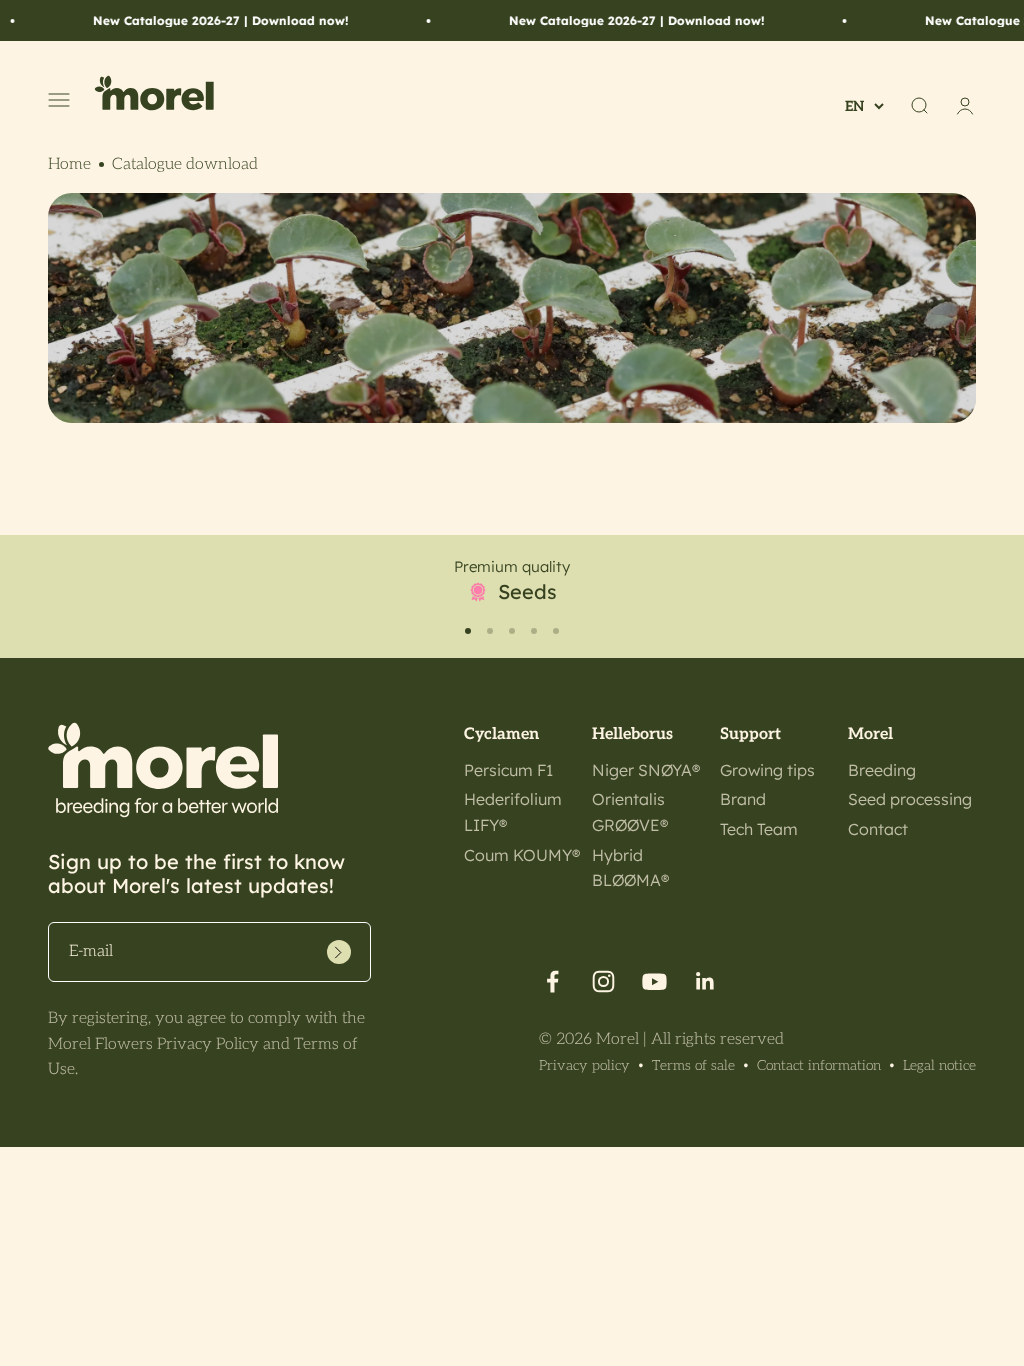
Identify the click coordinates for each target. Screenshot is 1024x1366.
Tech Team (759, 829)
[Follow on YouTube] (654, 981)
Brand (743, 799)
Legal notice (939, 1065)
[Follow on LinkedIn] (705, 981)
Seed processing (910, 799)
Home (69, 164)
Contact (878, 829)
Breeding (882, 770)
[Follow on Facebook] (552, 981)
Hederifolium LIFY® (513, 812)
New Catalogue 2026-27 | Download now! (197, 20)
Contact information (819, 1065)
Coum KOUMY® (522, 855)
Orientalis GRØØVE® (630, 812)
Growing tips (767, 770)
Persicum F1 (508, 770)
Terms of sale (693, 1065)
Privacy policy (584, 1065)
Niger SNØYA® (646, 770)
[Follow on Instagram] (603, 981)
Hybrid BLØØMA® (630, 868)
